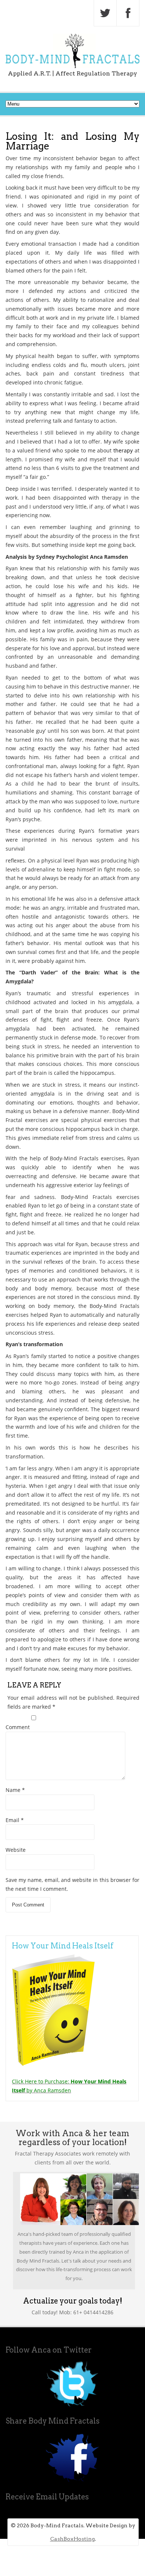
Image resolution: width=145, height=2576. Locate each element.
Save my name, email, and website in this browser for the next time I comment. (72, 1884)
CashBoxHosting (72, 2539)
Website (16, 1850)
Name (15, 1790)
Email (15, 1820)
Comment (18, 1727)
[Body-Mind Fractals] (72, 66)
